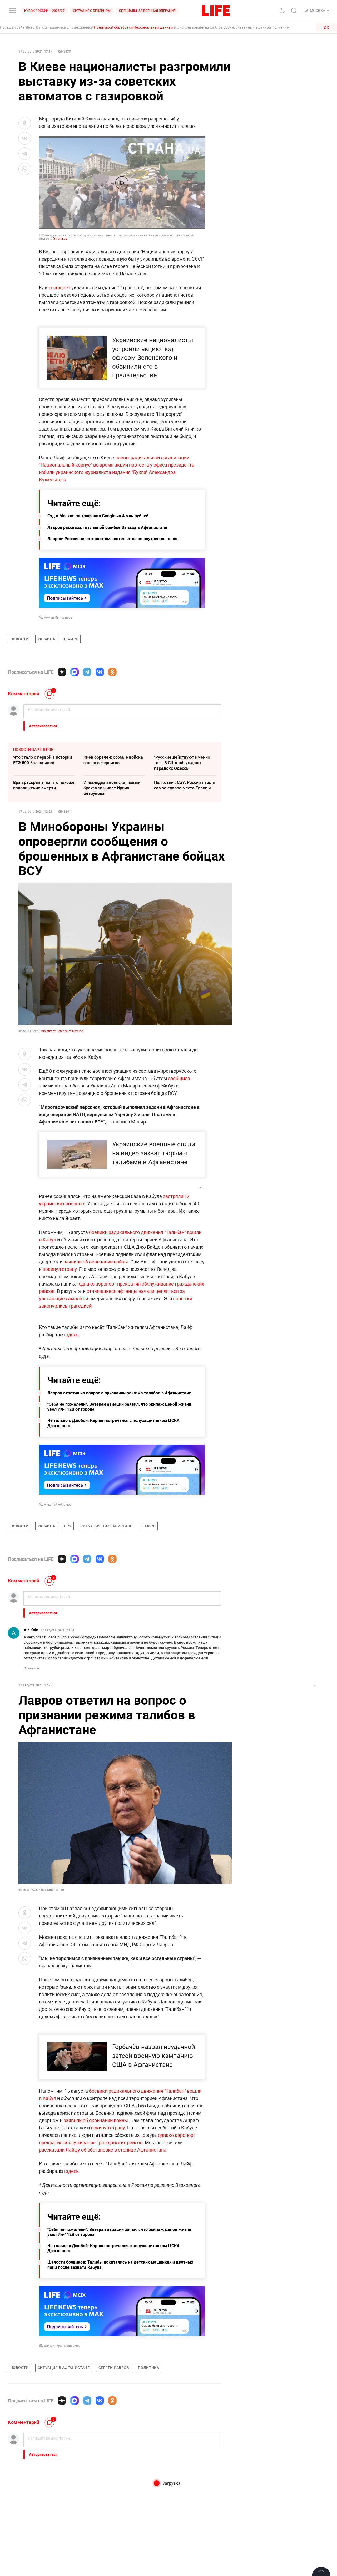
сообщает (59, 287)
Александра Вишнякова (62, 2346)
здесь (72, 1334)
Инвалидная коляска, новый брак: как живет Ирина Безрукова (112, 788)
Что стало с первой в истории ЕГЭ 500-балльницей (43, 760)
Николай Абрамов (58, 1504)
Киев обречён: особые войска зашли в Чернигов (113, 760)
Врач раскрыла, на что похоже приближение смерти (44, 785)
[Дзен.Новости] (62, 672)
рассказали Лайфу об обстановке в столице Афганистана (103, 2150)
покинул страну (60, 1269)
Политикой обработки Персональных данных (134, 27)
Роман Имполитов (58, 617)
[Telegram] (87, 672)
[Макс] (75, 672)
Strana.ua (60, 238)
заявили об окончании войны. (96, 1262)
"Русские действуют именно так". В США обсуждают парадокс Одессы (182, 763)
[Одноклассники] (112, 672)
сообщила (179, 1078)
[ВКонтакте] (100, 672)
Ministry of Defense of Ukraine (62, 1031)
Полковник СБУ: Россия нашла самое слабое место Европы (184, 785)
